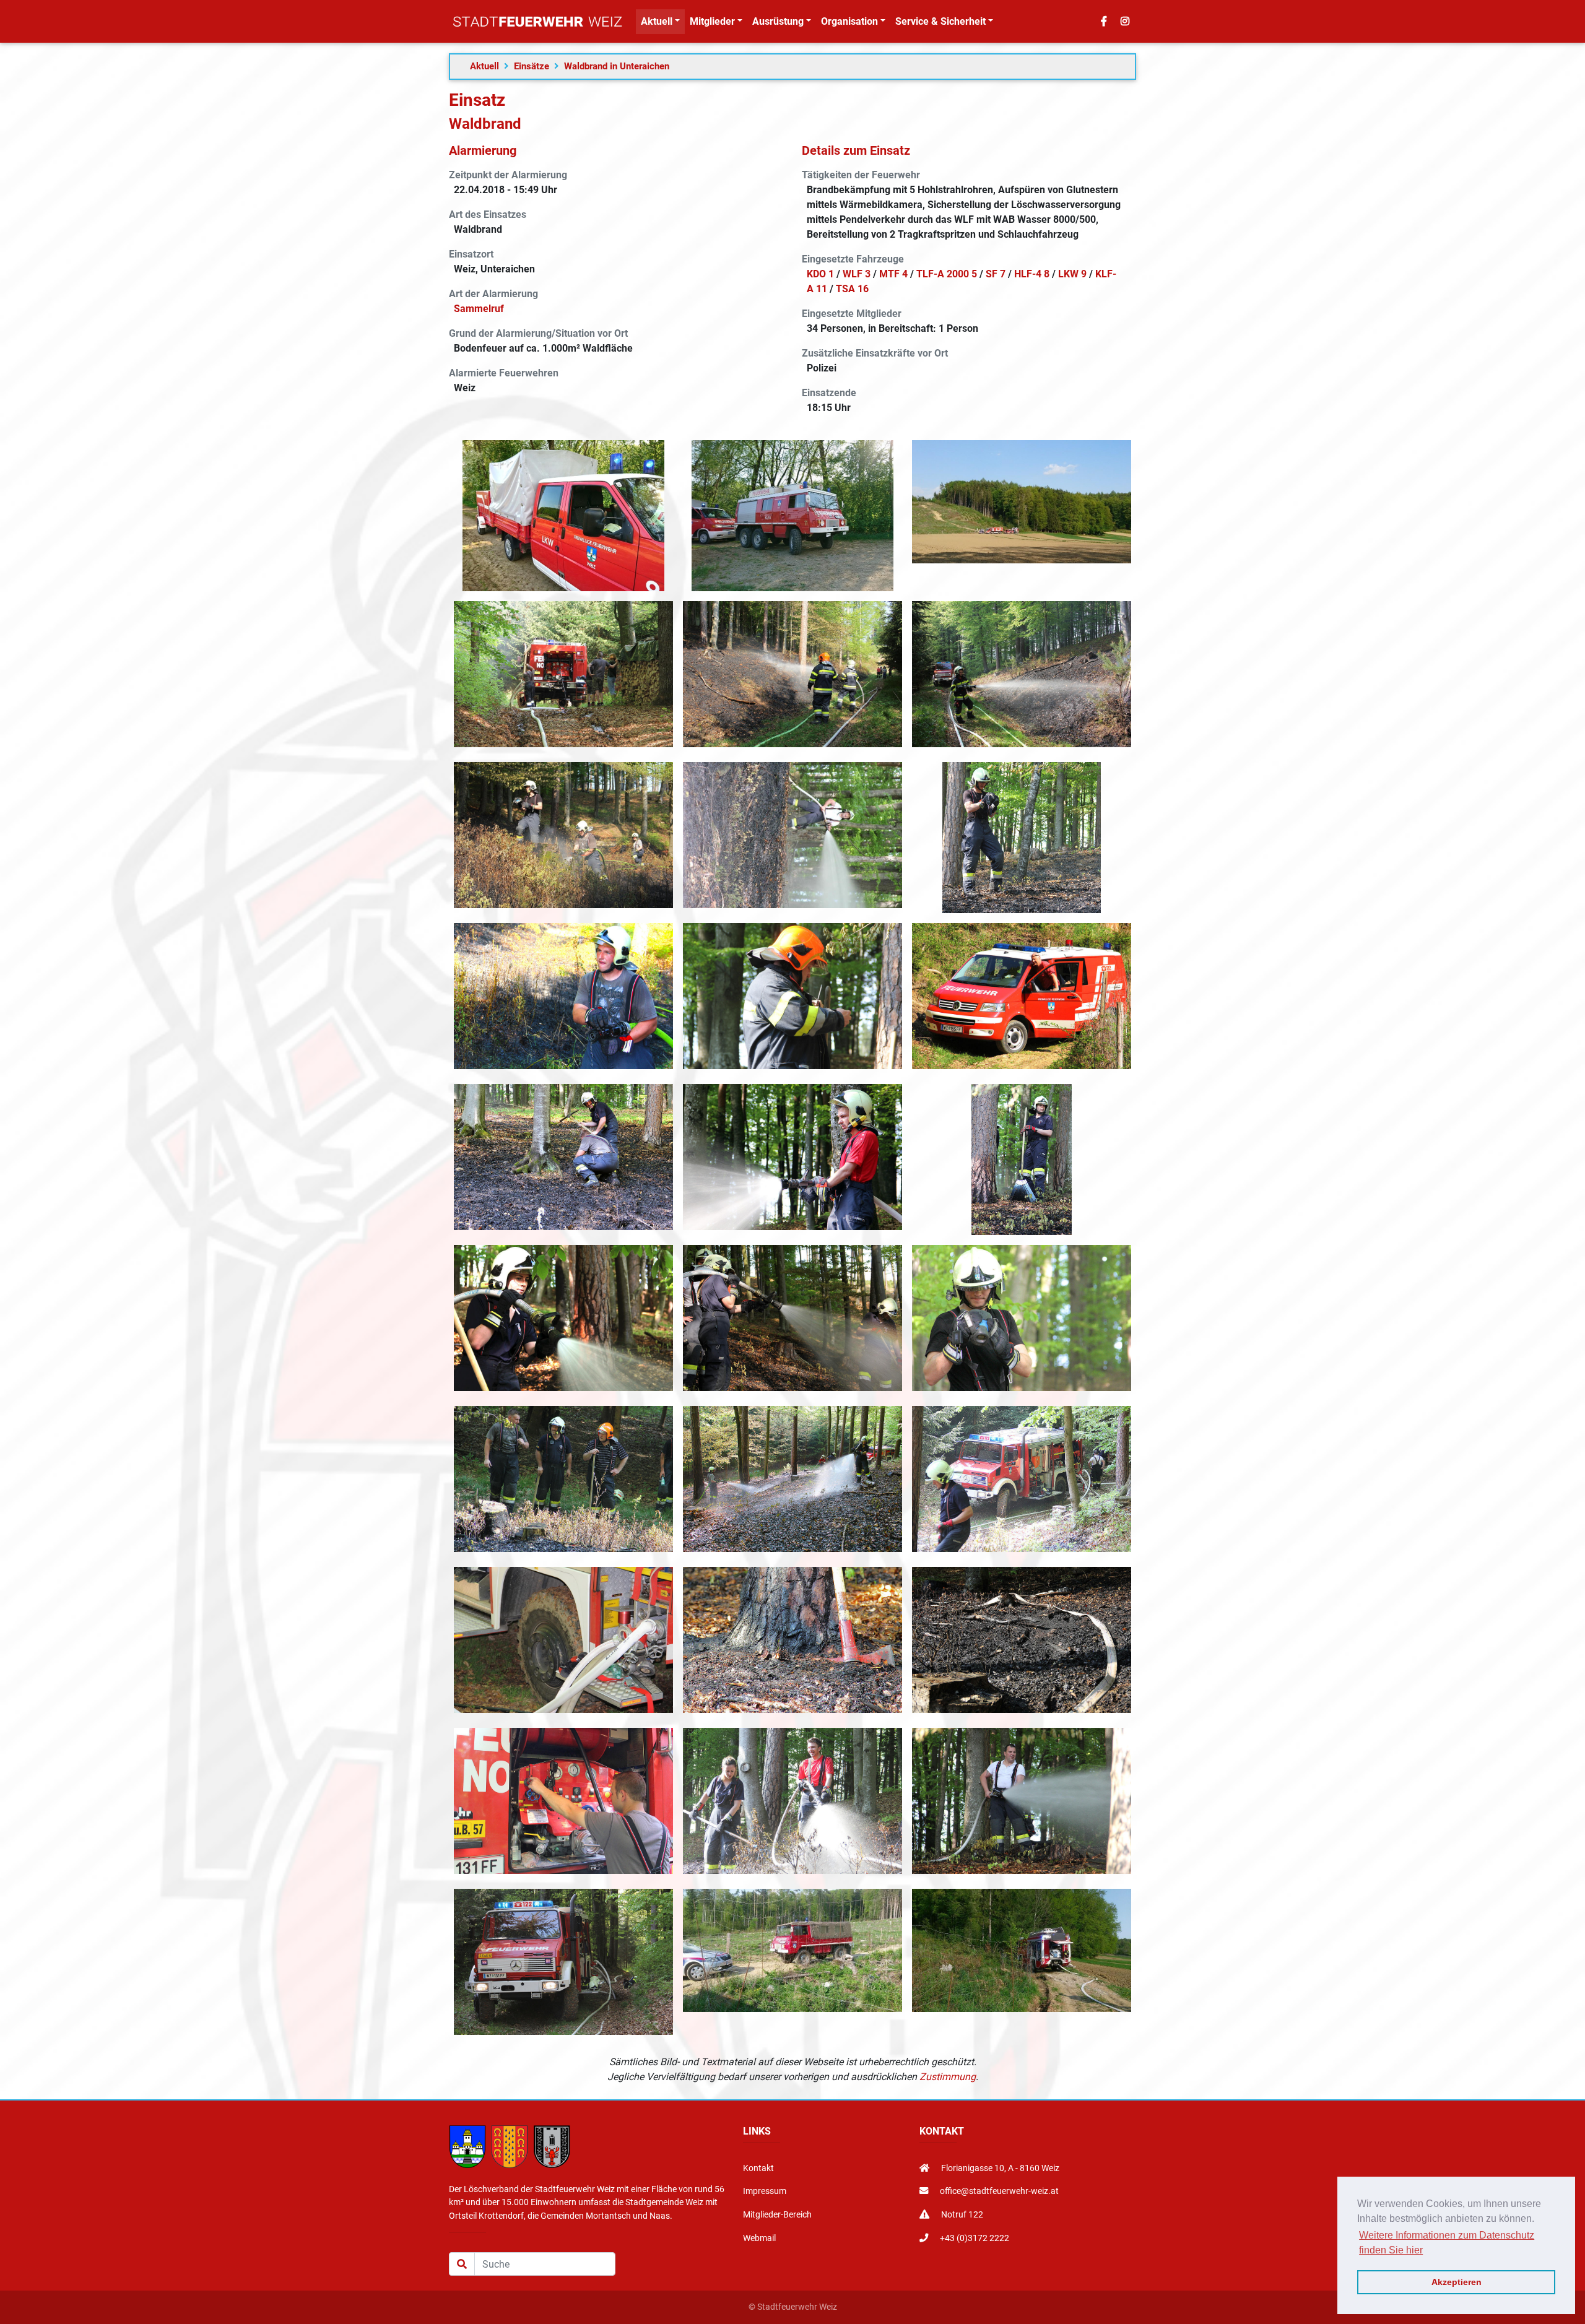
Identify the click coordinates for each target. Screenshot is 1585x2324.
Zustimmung (948, 2077)
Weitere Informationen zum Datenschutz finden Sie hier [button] (1447, 2243)
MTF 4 (893, 274)
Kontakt (758, 2168)
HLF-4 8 (1032, 274)
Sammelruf (479, 309)
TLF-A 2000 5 (947, 274)
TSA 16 (852, 289)
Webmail (759, 2238)
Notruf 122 (961, 2215)
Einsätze (532, 66)
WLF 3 (857, 274)
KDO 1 (820, 274)
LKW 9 (1072, 274)
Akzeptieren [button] (1457, 2282)
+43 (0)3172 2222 (974, 2238)
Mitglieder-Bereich (777, 2215)
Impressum (765, 2191)
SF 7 (996, 274)
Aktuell (484, 66)
